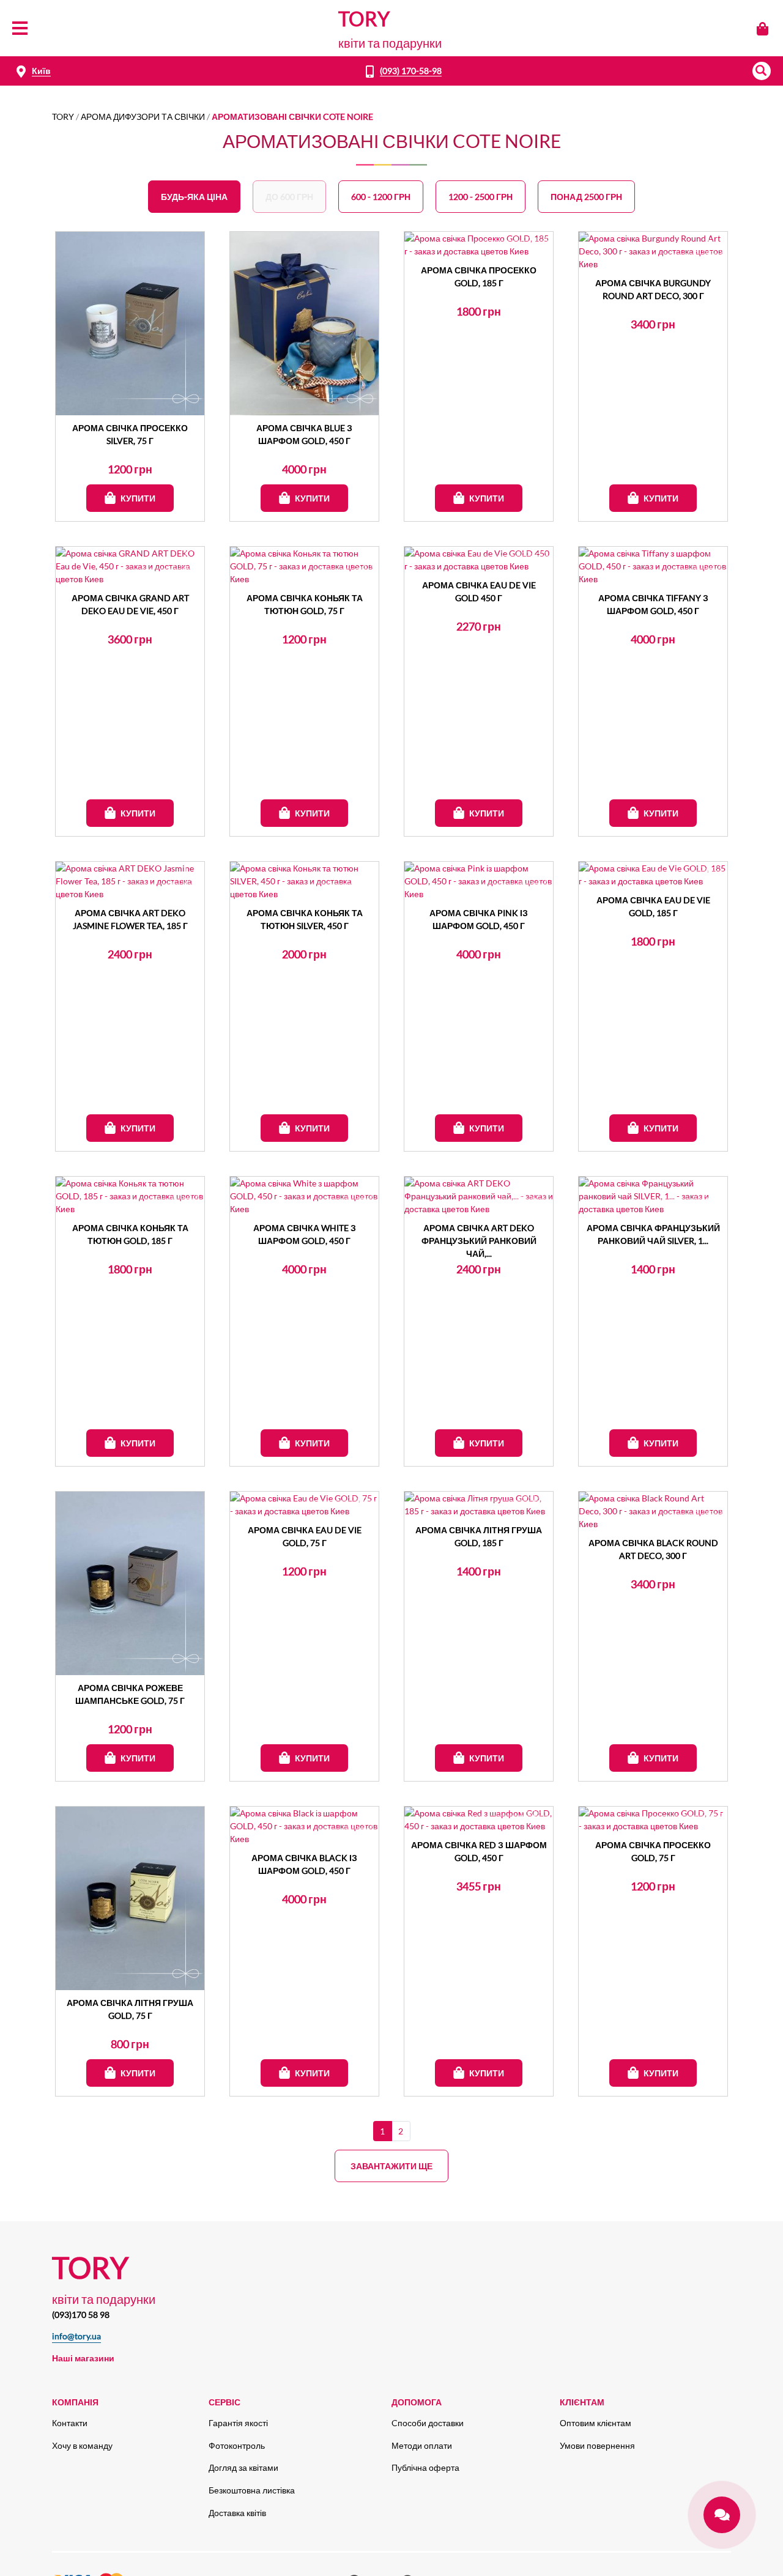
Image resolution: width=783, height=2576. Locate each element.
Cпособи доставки (428, 2423)
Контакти (70, 2423)
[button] (762, 71)
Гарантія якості (238, 2423)
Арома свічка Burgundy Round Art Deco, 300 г (653, 289)
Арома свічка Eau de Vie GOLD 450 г (479, 591)
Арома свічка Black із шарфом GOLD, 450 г (304, 1864)
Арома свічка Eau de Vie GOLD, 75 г (305, 1536)
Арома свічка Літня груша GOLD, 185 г (479, 1536)
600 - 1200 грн (381, 197)
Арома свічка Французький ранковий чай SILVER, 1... (653, 1234)
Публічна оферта (425, 2467)
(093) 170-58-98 (411, 71)
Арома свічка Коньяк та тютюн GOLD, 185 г (130, 1234)
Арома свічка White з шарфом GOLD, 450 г (305, 1234)
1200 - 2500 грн (481, 197)
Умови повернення (597, 2445)
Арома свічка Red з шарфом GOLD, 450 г (479, 1851)
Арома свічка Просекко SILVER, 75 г (130, 434)
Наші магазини (83, 2358)
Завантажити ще (391, 2166)
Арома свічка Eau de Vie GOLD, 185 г (653, 906)
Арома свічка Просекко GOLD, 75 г (653, 1851)
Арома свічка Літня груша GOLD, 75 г (130, 2009)
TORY (63, 117)
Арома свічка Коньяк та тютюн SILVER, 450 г (305, 919)
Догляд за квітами (243, 2467)
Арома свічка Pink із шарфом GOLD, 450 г (479, 919)
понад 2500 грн (586, 197)
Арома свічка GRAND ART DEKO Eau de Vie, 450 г (130, 604)
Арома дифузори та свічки (143, 117)
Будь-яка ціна (194, 197)
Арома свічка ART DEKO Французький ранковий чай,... (479, 1240)
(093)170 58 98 (81, 2315)
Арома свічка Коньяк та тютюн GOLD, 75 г (305, 604)
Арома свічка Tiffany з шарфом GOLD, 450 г (653, 604)
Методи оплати (422, 2445)
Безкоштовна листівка (252, 2490)
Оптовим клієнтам (596, 2423)
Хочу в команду (82, 2445)
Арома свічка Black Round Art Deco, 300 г (653, 1549)
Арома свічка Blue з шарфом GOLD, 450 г (304, 434)
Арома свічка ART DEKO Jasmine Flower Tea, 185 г (130, 919)
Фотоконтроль (237, 2445)
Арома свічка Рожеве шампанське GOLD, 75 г (130, 1694)
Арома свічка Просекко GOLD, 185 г (479, 276)
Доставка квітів (237, 2513)
